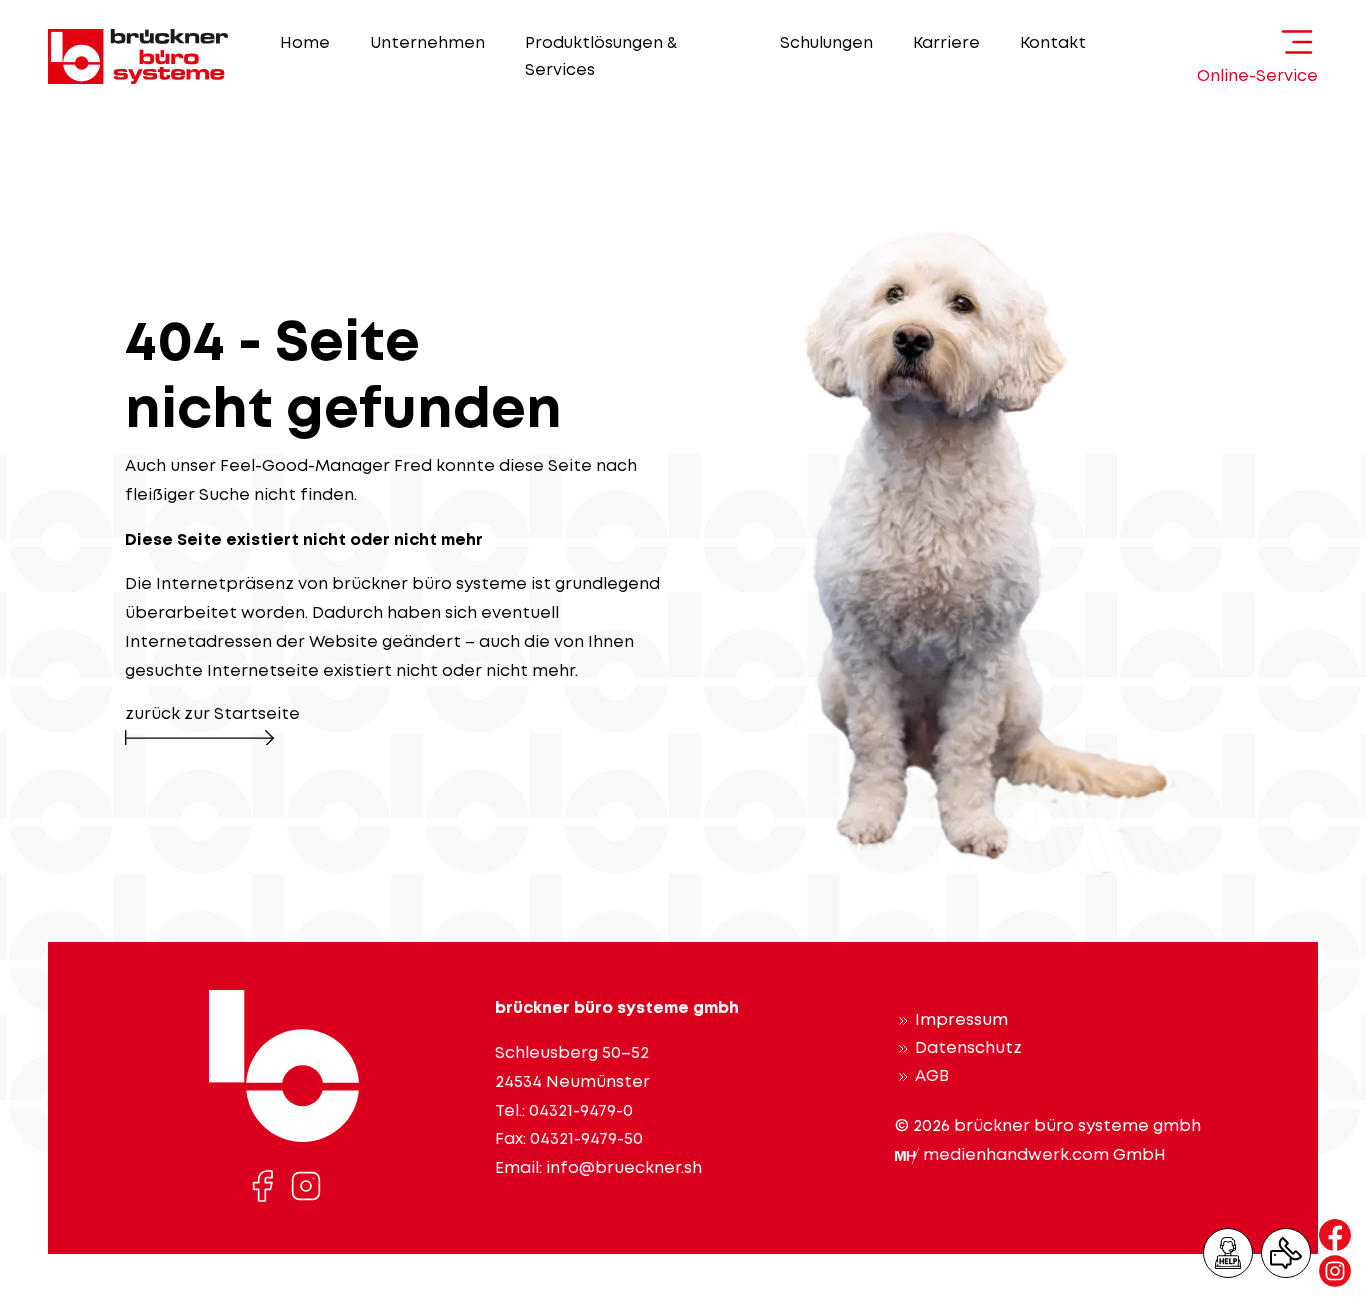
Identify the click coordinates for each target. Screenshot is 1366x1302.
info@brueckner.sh (624, 1168)
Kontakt (1053, 44)
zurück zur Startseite (212, 714)
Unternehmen (427, 44)
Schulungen (826, 44)
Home (305, 44)
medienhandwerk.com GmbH (1044, 1155)
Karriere (946, 44)
